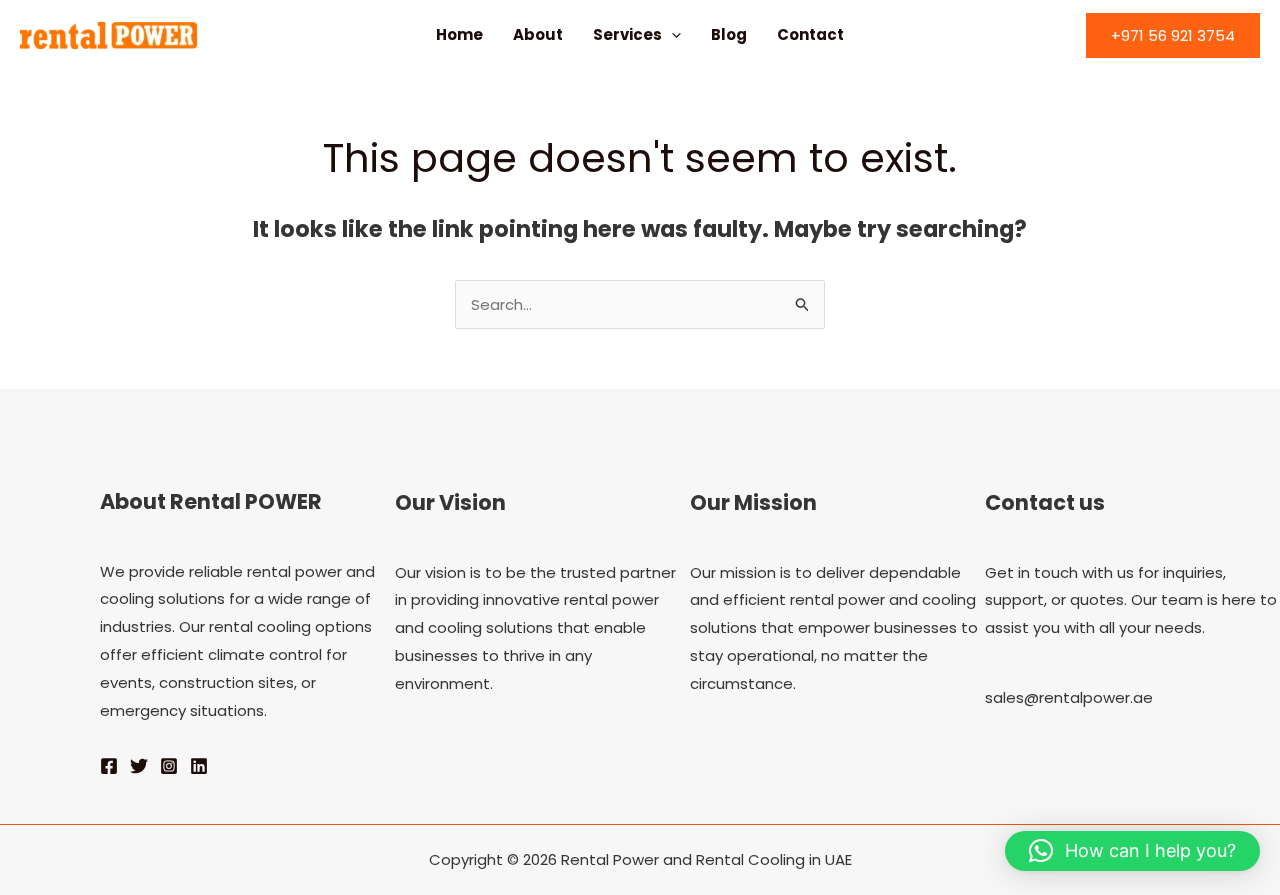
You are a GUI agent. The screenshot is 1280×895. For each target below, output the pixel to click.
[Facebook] (109, 766)
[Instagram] (169, 766)
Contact (810, 34)
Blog (729, 34)
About (538, 34)
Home (459, 34)
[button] (671, 35)
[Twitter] (139, 766)
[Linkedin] (199, 766)
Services (627, 34)
